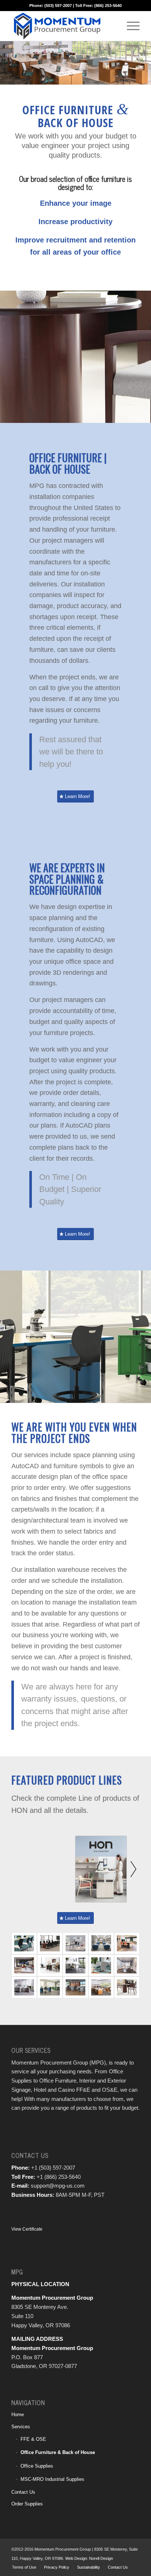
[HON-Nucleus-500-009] (24, 1943)
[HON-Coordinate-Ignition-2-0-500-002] (75, 1965)
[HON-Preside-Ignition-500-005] (127, 1943)
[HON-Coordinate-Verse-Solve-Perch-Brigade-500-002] (24, 1987)
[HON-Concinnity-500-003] (101, 1987)
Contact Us (23, 2492)
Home (18, 2415)
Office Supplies (37, 2466)
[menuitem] (130, 26)
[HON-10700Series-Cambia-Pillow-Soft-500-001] (127, 1987)
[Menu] (130, 26)
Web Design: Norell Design (89, 2558)
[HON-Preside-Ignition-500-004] (50, 1943)
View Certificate (27, 2229)
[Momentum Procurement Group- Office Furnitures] (127, 1965)
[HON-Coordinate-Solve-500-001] (75, 1943)
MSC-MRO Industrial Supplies (52, 2479)
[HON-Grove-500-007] (101, 1943)
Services (21, 2427)
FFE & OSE (33, 2439)
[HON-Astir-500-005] (101, 1965)
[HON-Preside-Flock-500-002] (24, 1965)
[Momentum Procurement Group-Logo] (63, 26)
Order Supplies (27, 2504)
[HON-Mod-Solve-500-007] (75, 1987)
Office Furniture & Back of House (58, 2452)
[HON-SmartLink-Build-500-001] (50, 1987)
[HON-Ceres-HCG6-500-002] (50, 1965)
